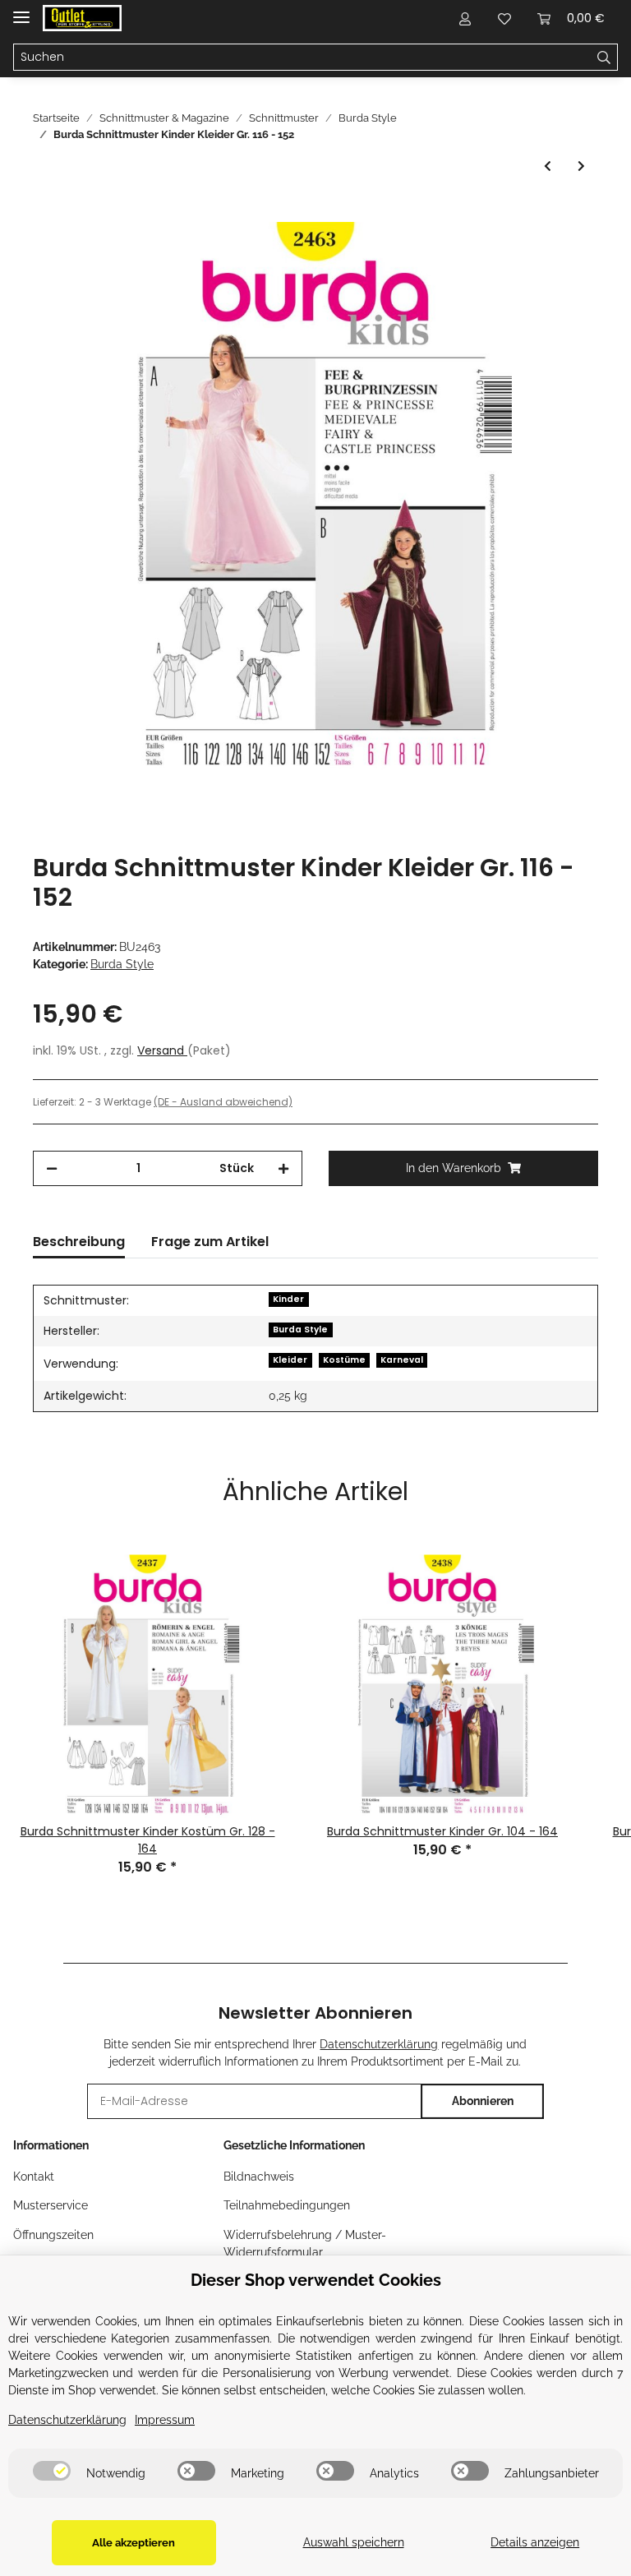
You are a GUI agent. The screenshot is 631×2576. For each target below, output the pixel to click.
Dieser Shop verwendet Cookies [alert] (316, 2280)
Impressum (165, 2420)
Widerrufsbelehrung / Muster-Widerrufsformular (305, 2244)
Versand (162, 1050)
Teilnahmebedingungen (287, 2205)
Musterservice (51, 2205)
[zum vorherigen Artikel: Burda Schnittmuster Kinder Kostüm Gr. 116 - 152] (548, 166)
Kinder (288, 1299)
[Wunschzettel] (504, 18)
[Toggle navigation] (21, 10)
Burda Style (122, 964)
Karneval (402, 1360)
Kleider (290, 1360)
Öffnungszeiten (53, 2235)
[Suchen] (604, 58)
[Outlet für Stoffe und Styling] (82, 18)
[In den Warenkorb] (46, 213)
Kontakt (34, 2177)
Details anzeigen (535, 2542)
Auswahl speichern (354, 2542)
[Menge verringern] (52, 1168)
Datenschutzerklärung (379, 2044)
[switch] (52, 2471)
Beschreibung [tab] (79, 1242)
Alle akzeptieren (134, 2543)
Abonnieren (483, 2101)
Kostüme (344, 1360)
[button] (465, 18)
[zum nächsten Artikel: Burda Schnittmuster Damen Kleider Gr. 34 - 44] (581, 166)
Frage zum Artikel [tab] (210, 1242)
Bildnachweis (259, 2177)
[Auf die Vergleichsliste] (521, 253)
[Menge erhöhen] (283, 1168)
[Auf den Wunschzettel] (564, 253)
